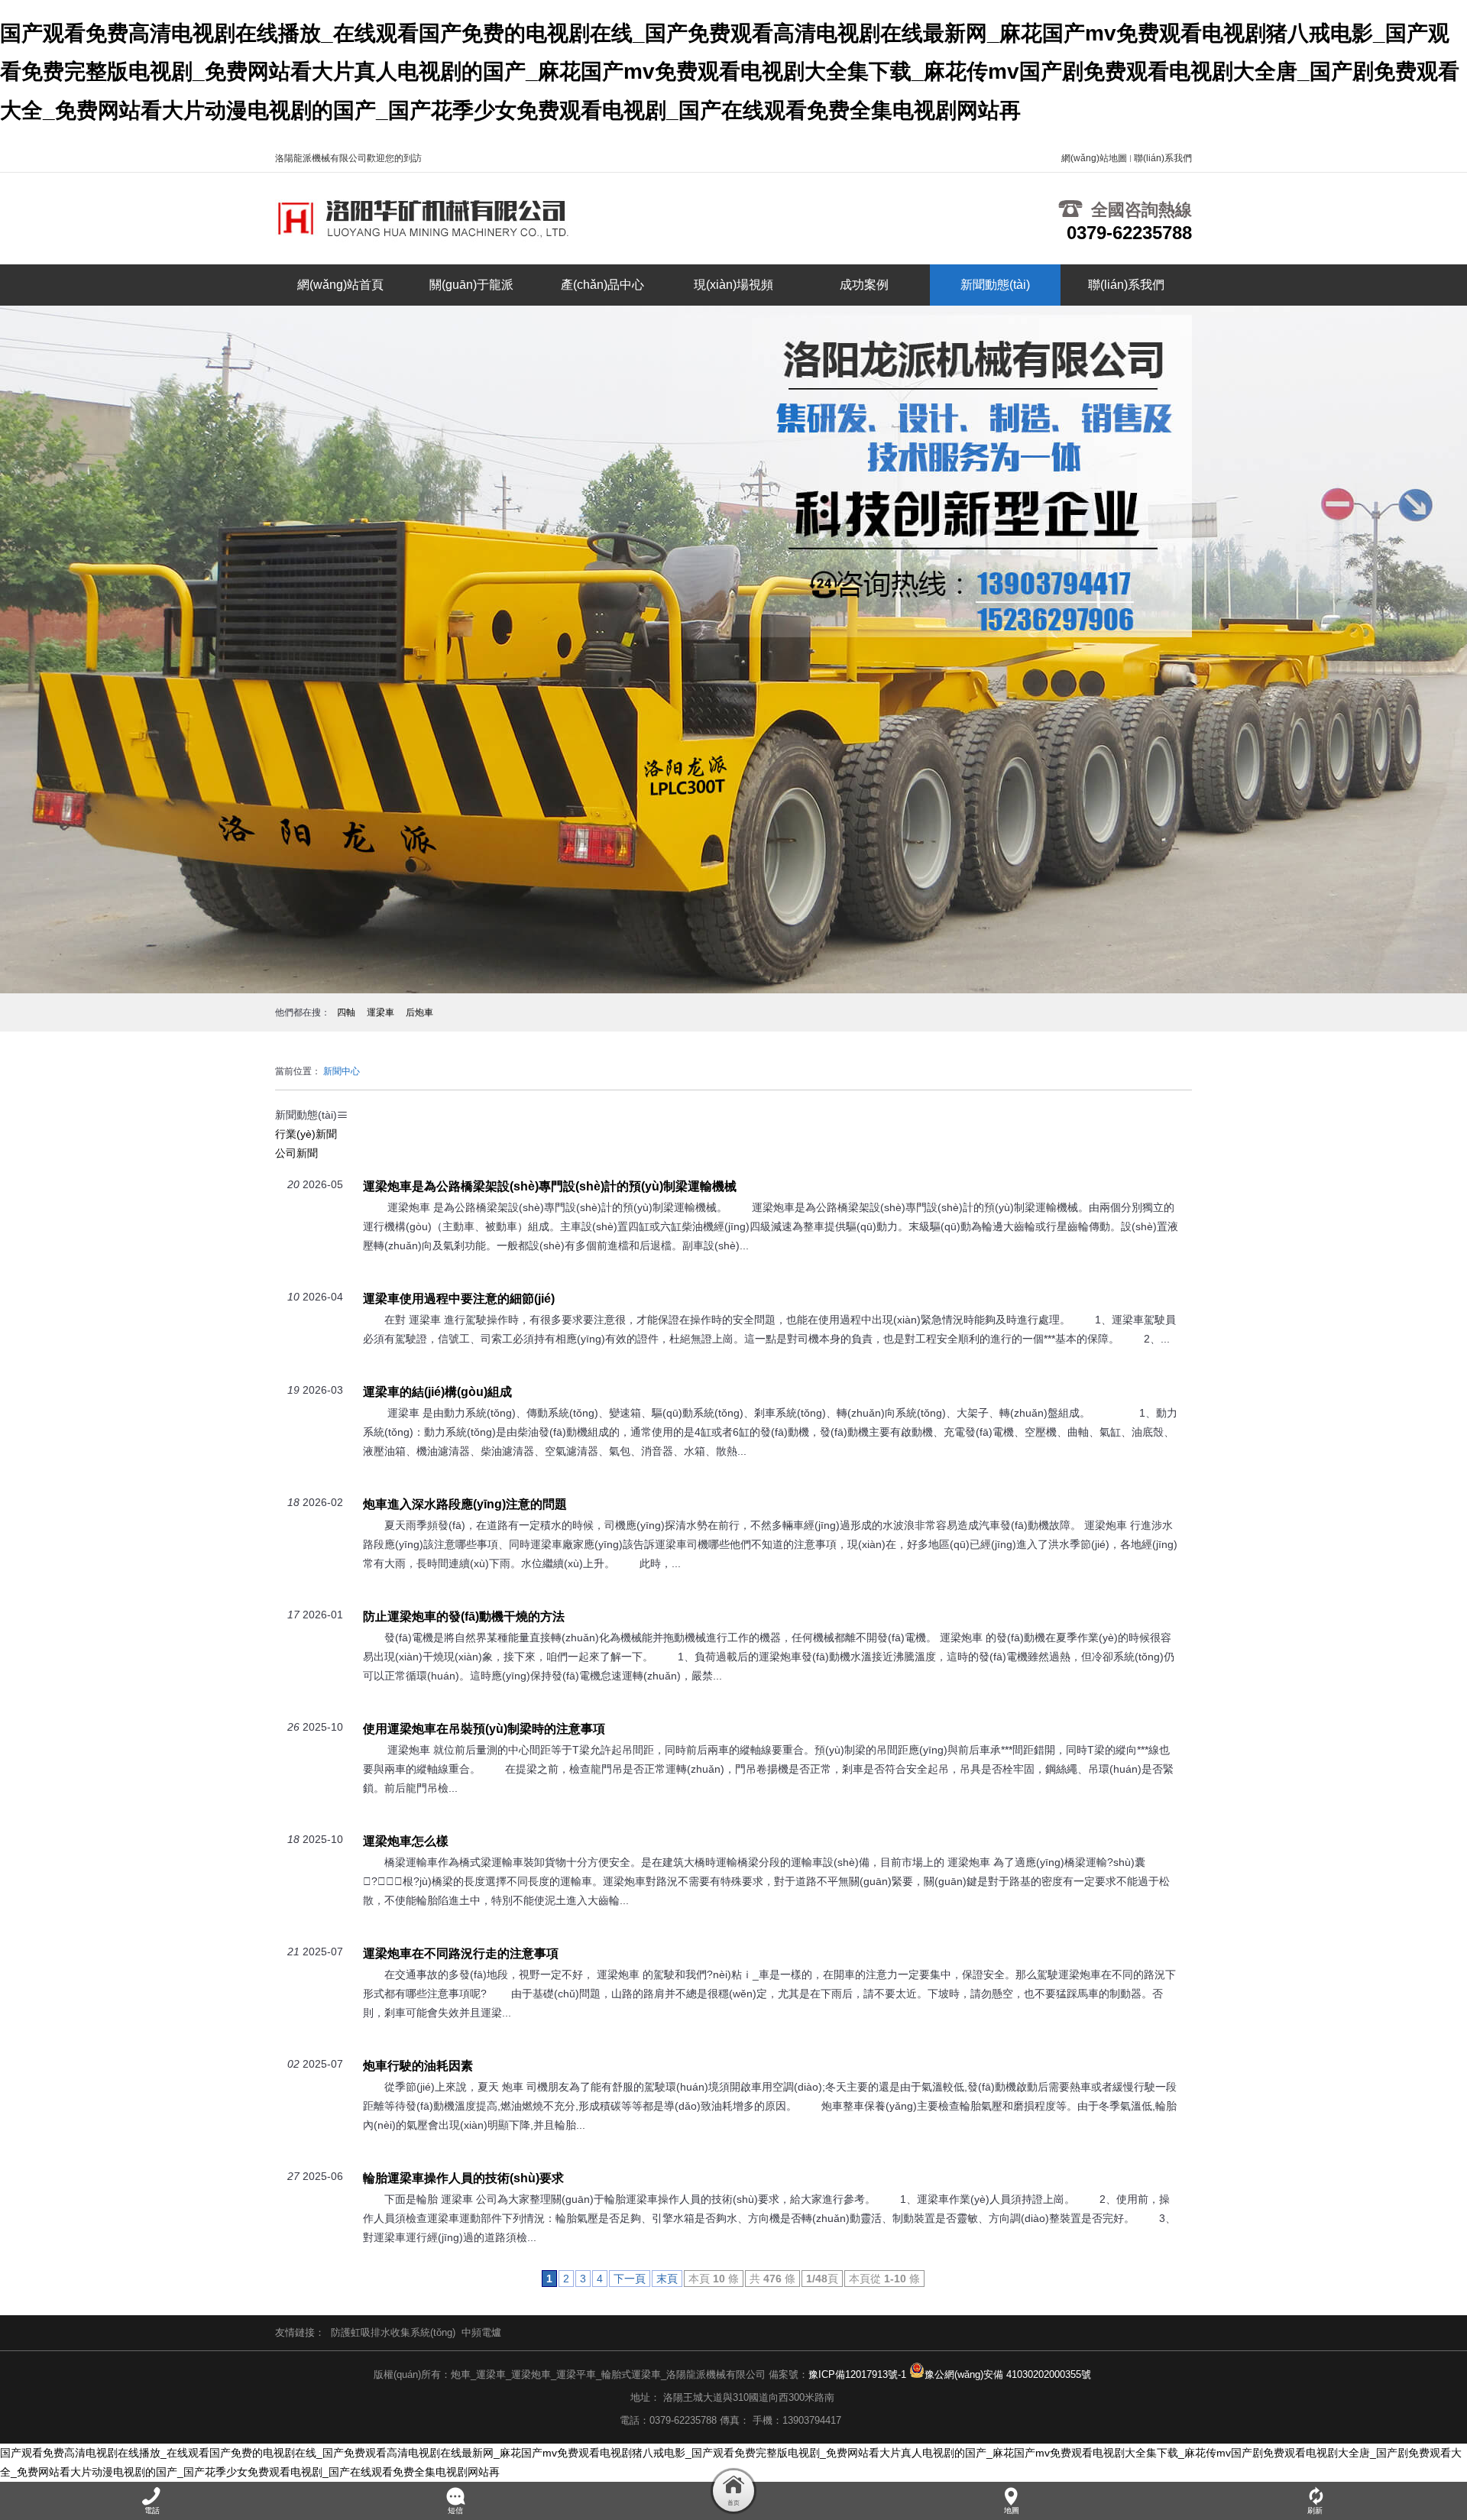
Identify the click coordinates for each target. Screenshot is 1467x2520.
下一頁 (630, 2279)
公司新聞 (296, 1153)
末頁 (667, 2279)
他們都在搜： (303, 1012)
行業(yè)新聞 (306, 1134)
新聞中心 (342, 1071)
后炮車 (419, 1012)
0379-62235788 (1129, 233)
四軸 (346, 1012)
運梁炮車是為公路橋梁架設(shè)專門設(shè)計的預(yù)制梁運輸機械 (550, 1186)
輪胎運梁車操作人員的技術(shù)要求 (463, 2178)
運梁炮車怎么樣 (406, 1841)
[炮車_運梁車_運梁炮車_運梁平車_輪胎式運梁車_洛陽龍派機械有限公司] (436, 219)
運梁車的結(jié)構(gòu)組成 (437, 1391)
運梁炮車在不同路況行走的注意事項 (461, 1953)
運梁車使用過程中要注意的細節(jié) (459, 1298)
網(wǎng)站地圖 (1094, 158)
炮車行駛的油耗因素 (418, 2065)
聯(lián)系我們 (1163, 158)
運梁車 (381, 1012)
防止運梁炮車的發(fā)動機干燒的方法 (464, 1616)
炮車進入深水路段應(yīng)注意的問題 (465, 1504)
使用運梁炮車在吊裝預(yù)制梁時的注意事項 (484, 1728)
